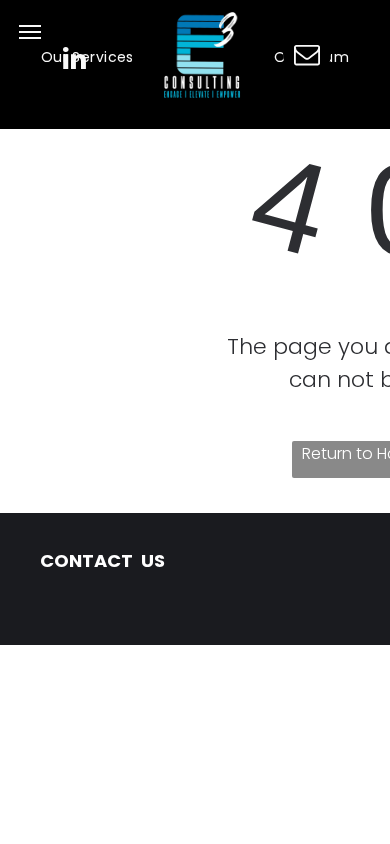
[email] (307, 56)
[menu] (30, 32)
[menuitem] (87, 57)
